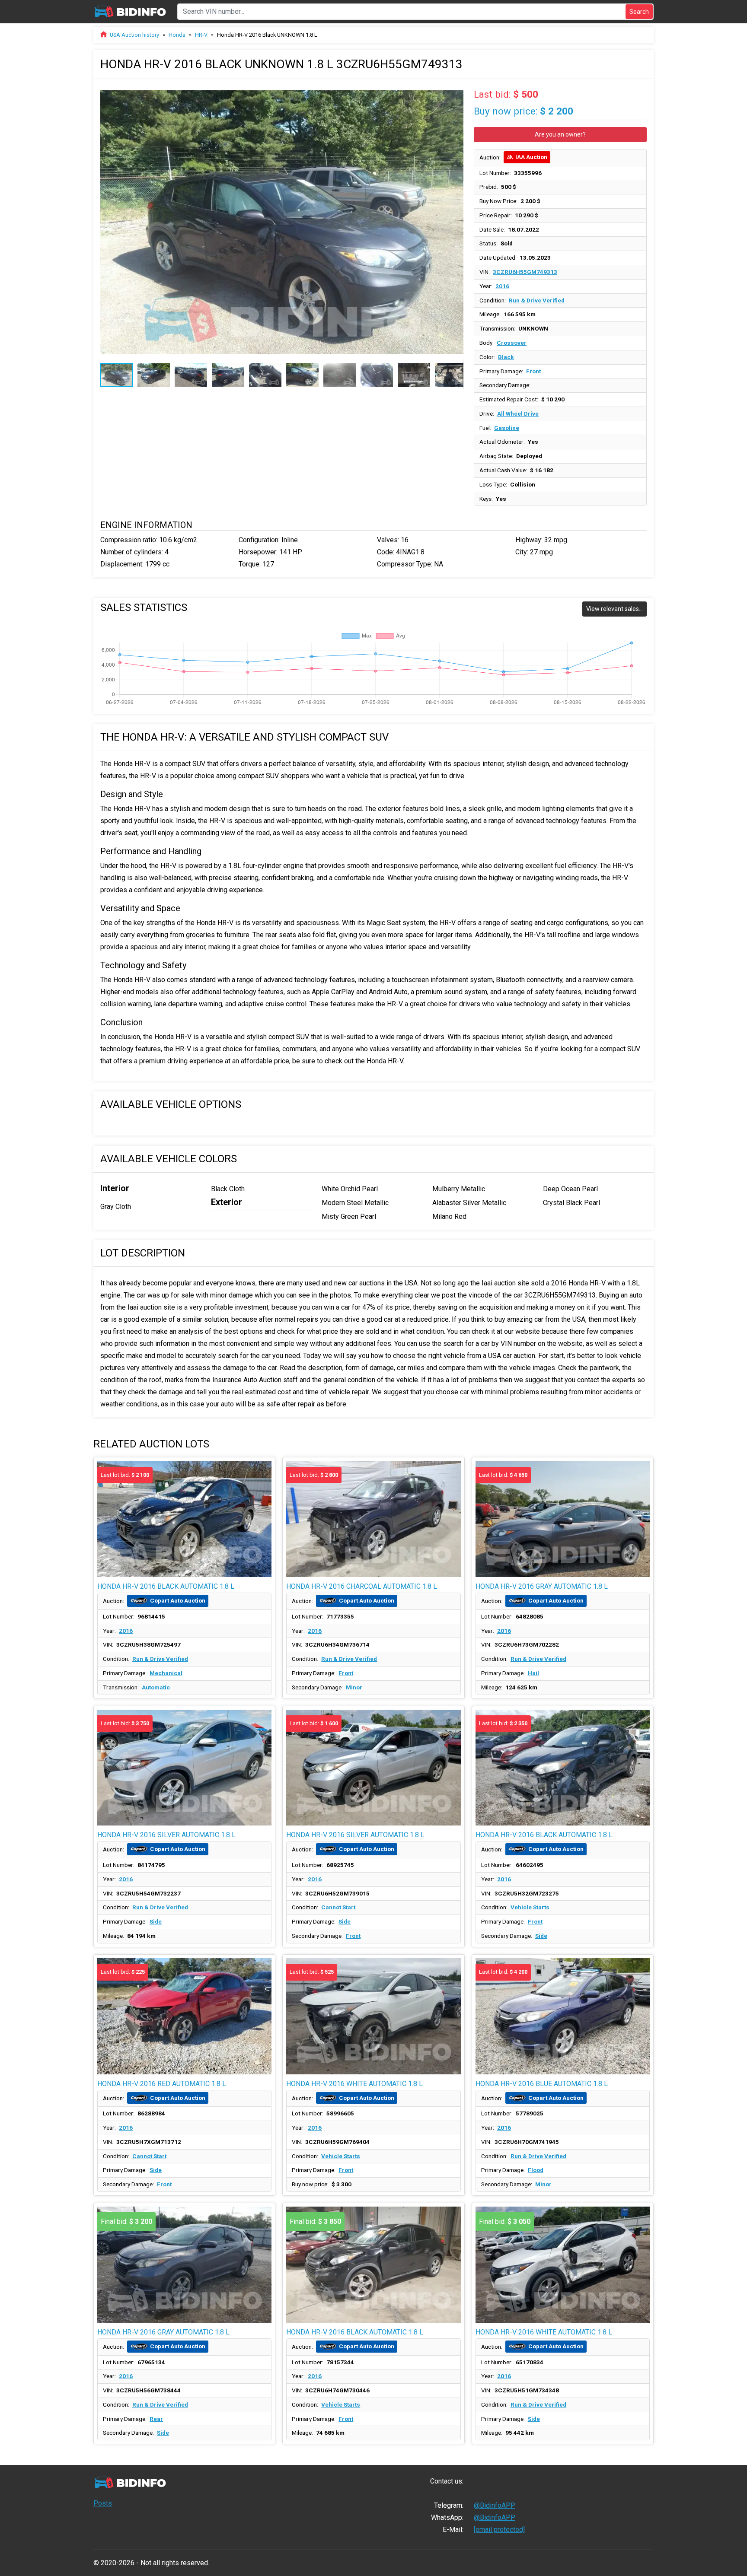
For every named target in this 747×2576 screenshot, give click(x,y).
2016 (502, 286)
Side (156, 1921)
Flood (536, 2170)
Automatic (156, 1687)
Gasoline (507, 428)
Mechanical (166, 1673)
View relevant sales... (615, 609)
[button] (456, 94)
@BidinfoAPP (495, 2505)
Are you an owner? (560, 134)
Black (506, 357)
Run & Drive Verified (537, 300)
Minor (354, 1687)
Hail (533, 1673)
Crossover (512, 343)
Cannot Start (338, 1907)
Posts (103, 2503)
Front (533, 371)
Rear (156, 2419)
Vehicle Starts (530, 1907)
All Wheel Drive (518, 413)
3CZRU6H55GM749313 (525, 272)
